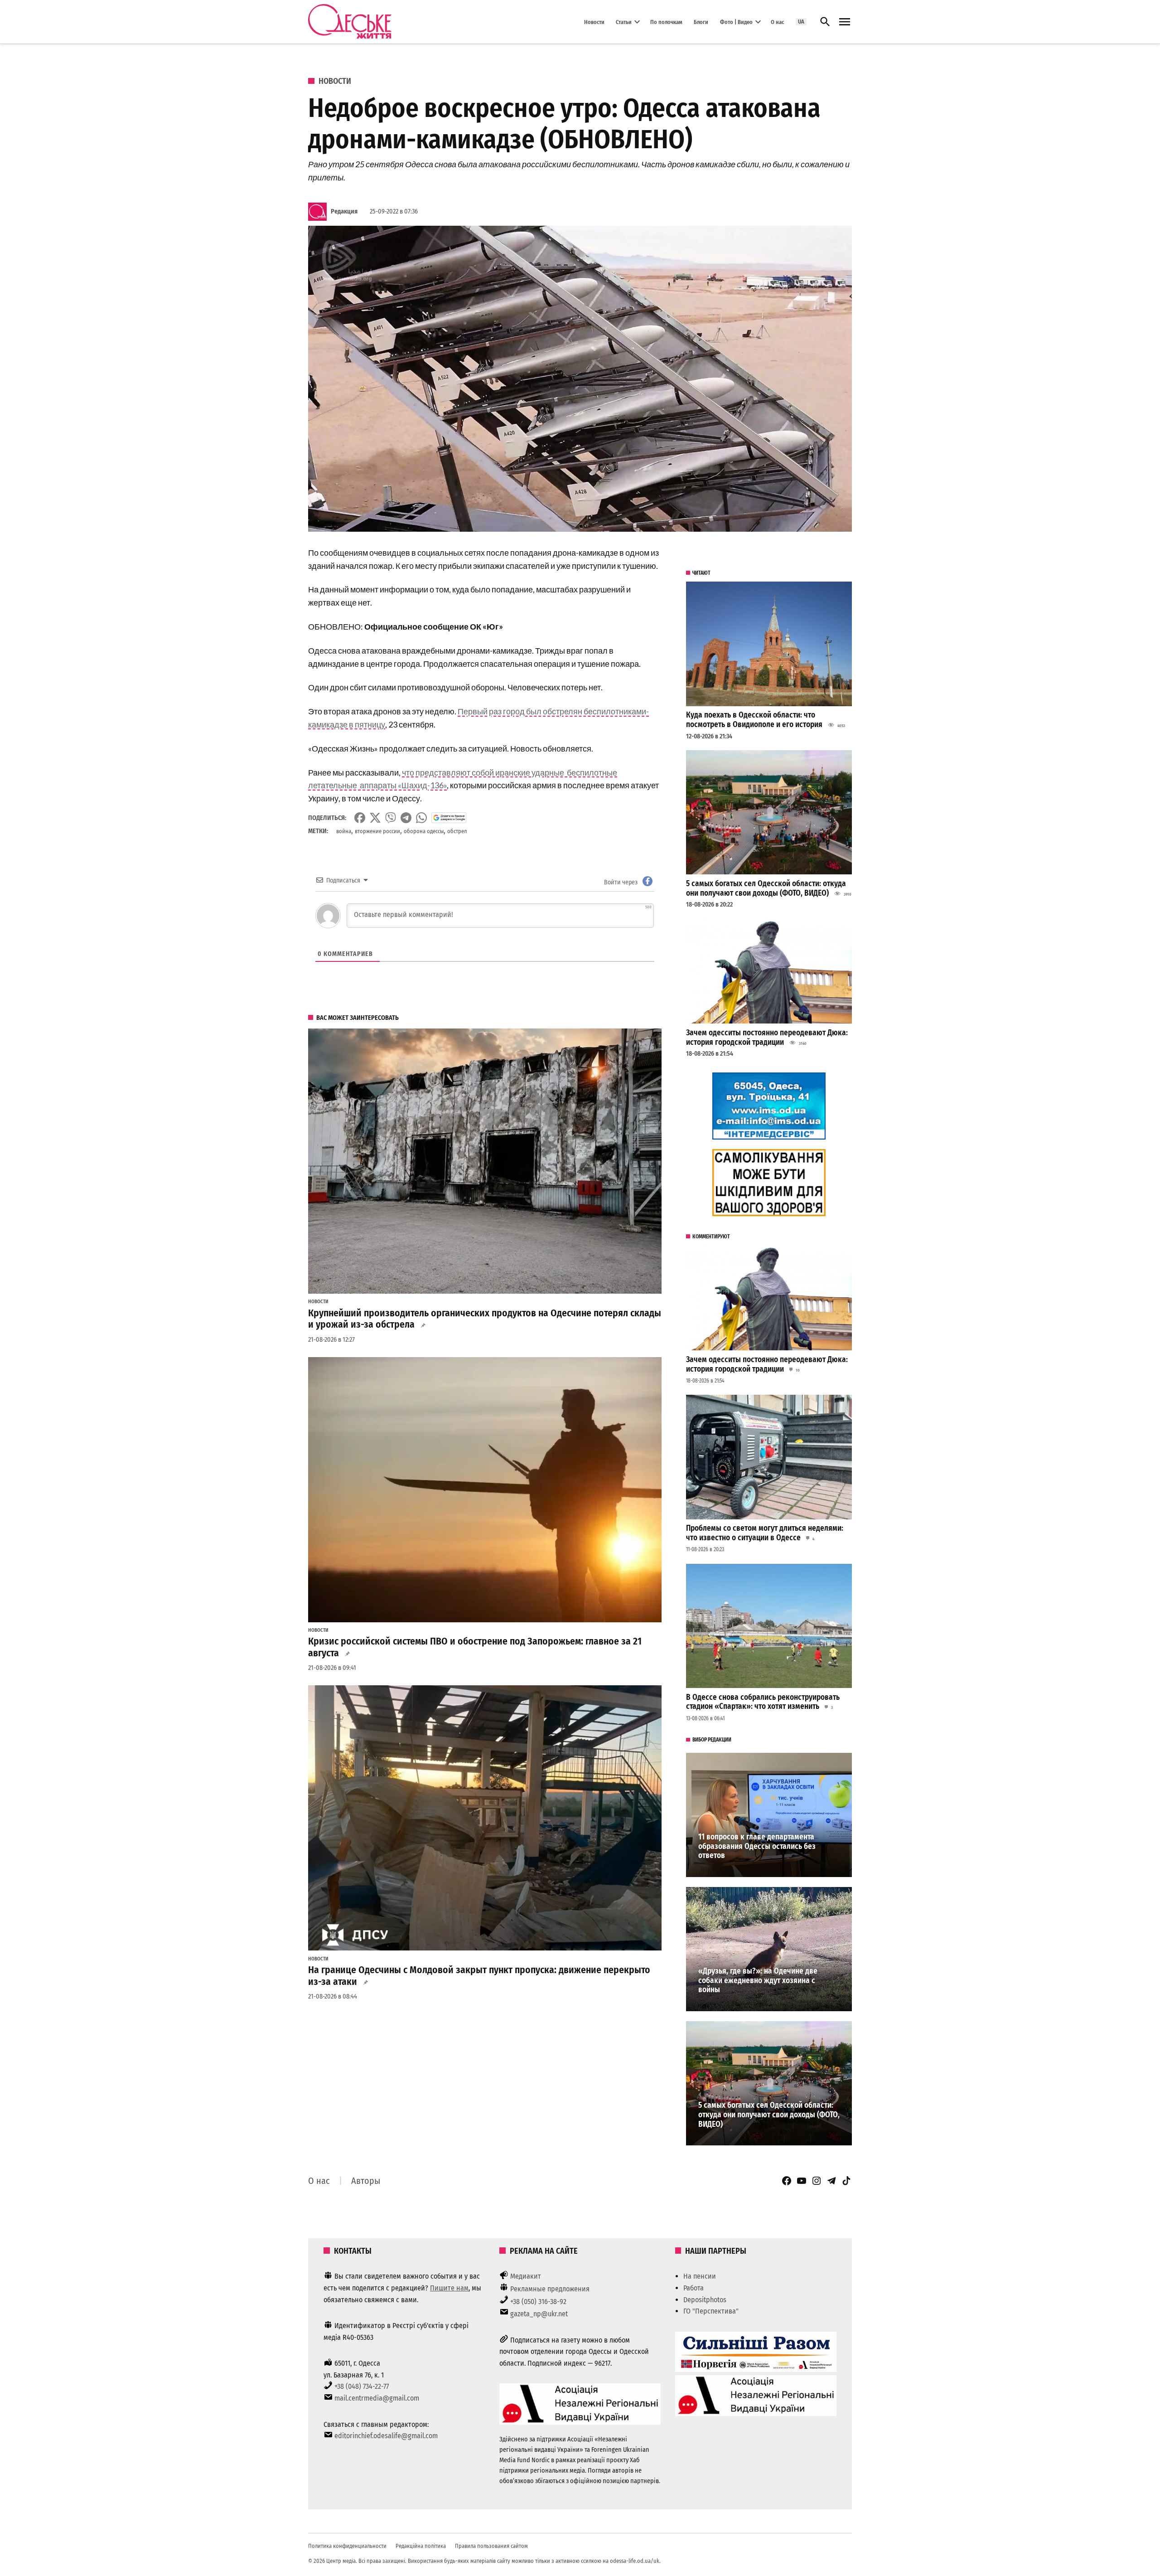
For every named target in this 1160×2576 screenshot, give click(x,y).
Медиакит (526, 2276)
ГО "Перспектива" (711, 2311)
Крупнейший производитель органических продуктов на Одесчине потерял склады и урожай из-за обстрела (485, 1319)
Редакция (344, 211)
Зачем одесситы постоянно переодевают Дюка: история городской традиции (767, 1038)
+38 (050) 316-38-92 (538, 2302)
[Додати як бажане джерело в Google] (449, 818)
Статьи (624, 22)
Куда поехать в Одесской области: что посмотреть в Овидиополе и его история (754, 720)
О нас (777, 22)
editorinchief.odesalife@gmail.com (386, 2436)
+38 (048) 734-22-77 (362, 2386)
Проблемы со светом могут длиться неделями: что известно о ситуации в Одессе (765, 1533)
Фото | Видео (736, 22)
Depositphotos (705, 2300)
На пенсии (700, 2276)
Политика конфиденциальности (347, 2546)
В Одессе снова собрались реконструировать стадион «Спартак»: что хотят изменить (763, 1702)
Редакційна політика (421, 2546)
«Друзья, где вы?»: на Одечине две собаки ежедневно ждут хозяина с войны (758, 1980)
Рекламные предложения (550, 2289)
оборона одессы (424, 831)
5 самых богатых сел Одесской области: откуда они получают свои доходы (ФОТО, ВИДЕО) (766, 888)
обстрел (457, 831)
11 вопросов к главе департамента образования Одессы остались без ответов (757, 1846)
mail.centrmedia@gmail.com (377, 2398)
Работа (694, 2288)
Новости (594, 22)
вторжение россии (377, 831)
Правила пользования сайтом (491, 2546)
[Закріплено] (845, 22)
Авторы (366, 2181)
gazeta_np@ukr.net (539, 2314)
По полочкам (666, 22)
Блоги (701, 22)
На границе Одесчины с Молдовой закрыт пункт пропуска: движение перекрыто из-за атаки (479, 1976)
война (344, 831)
